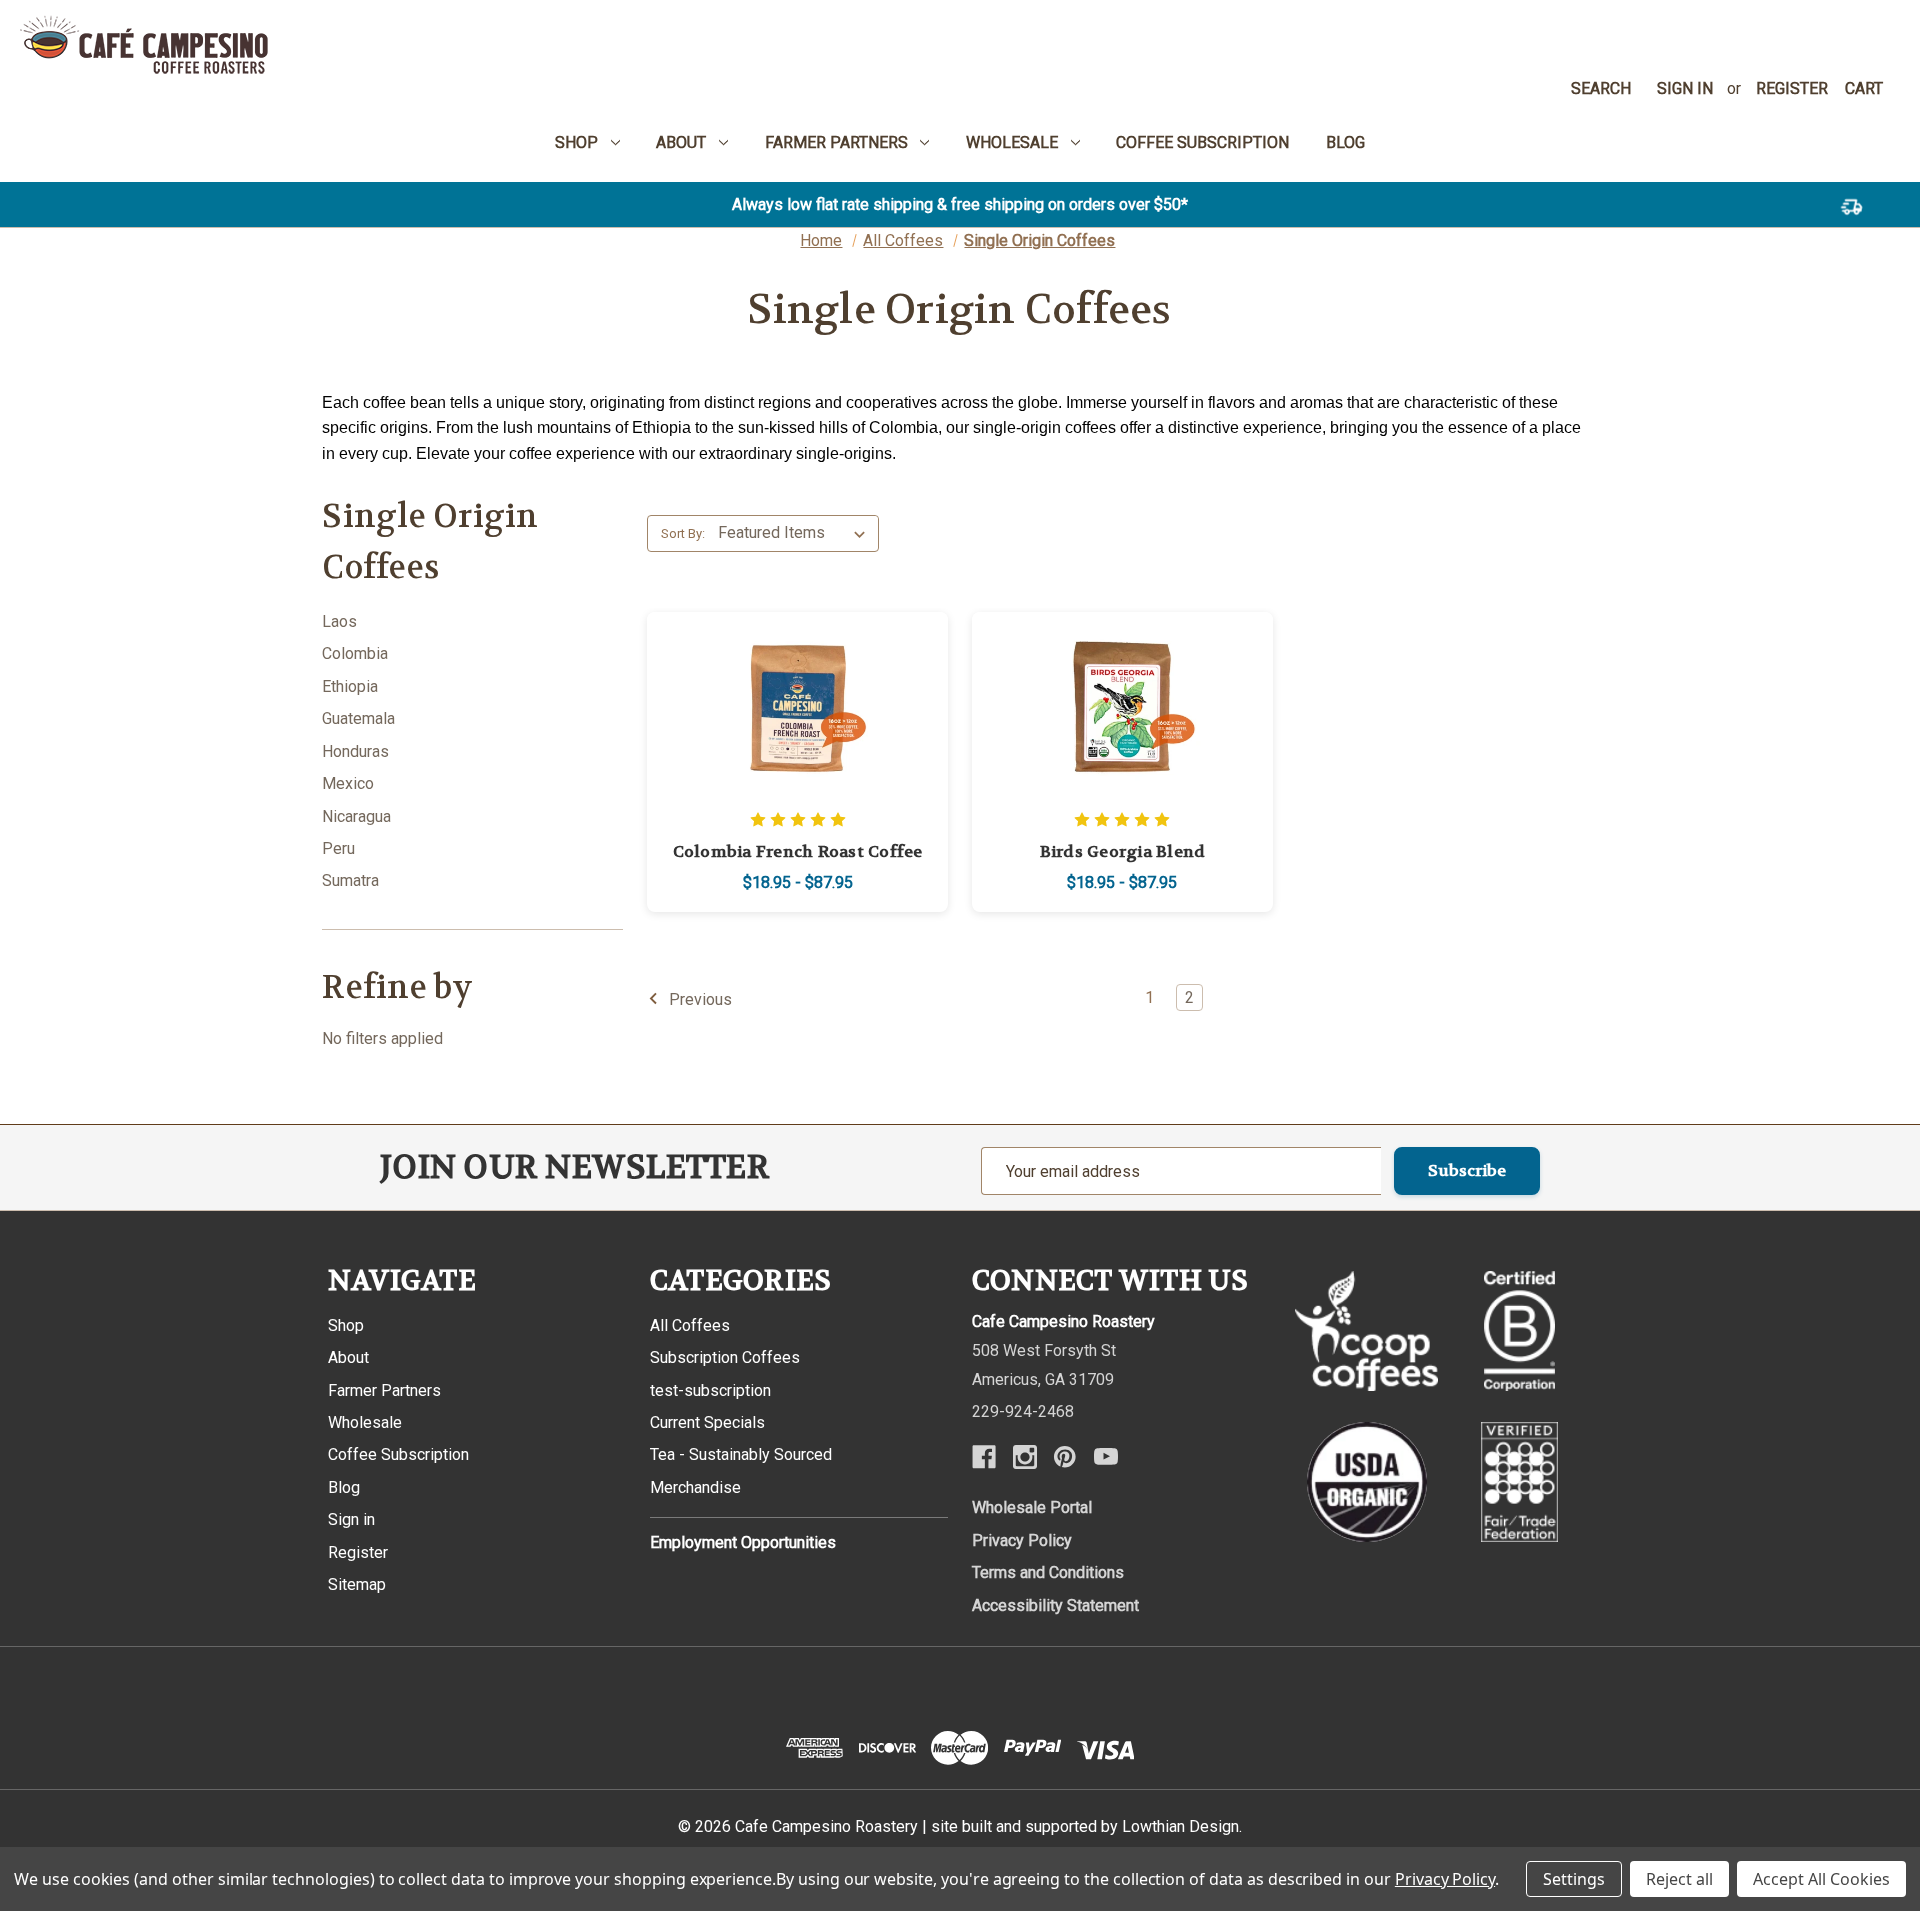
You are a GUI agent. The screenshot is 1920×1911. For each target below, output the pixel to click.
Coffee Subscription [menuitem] (1202, 142)
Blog (344, 1487)
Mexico (348, 783)
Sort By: (683, 533)
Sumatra (350, 880)
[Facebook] (984, 1457)
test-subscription (710, 1390)
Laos (339, 621)
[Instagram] (1025, 1457)
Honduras (355, 751)
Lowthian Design (1180, 1826)
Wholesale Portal (1032, 1507)
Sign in (1685, 88)
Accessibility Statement (1055, 1605)
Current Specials (707, 1422)
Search (1601, 88)
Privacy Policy (1022, 1540)
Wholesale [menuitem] (1012, 142)
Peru (338, 848)
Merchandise (695, 1487)
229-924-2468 (1023, 1411)
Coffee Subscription (398, 1454)
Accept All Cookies (1821, 1879)
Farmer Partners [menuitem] (836, 142)
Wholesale (365, 1422)
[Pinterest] (1065, 1457)
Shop (346, 1325)
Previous (698, 998)
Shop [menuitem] (576, 142)
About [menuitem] (681, 142)
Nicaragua (356, 816)
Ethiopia (350, 686)
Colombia (355, 653)
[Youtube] (1106, 1457)
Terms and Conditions (1048, 1572)
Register (1792, 88)
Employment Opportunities (743, 1542)
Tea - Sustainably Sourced (741, 1454)
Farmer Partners (384, 1390)
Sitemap (357, 1584)
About (348, 1357)
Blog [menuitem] (1345, 142)
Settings (1574, 1879)
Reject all (1679, 1879)
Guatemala (358, 718)
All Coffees (690, 1325)
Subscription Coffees (725, 1357)
